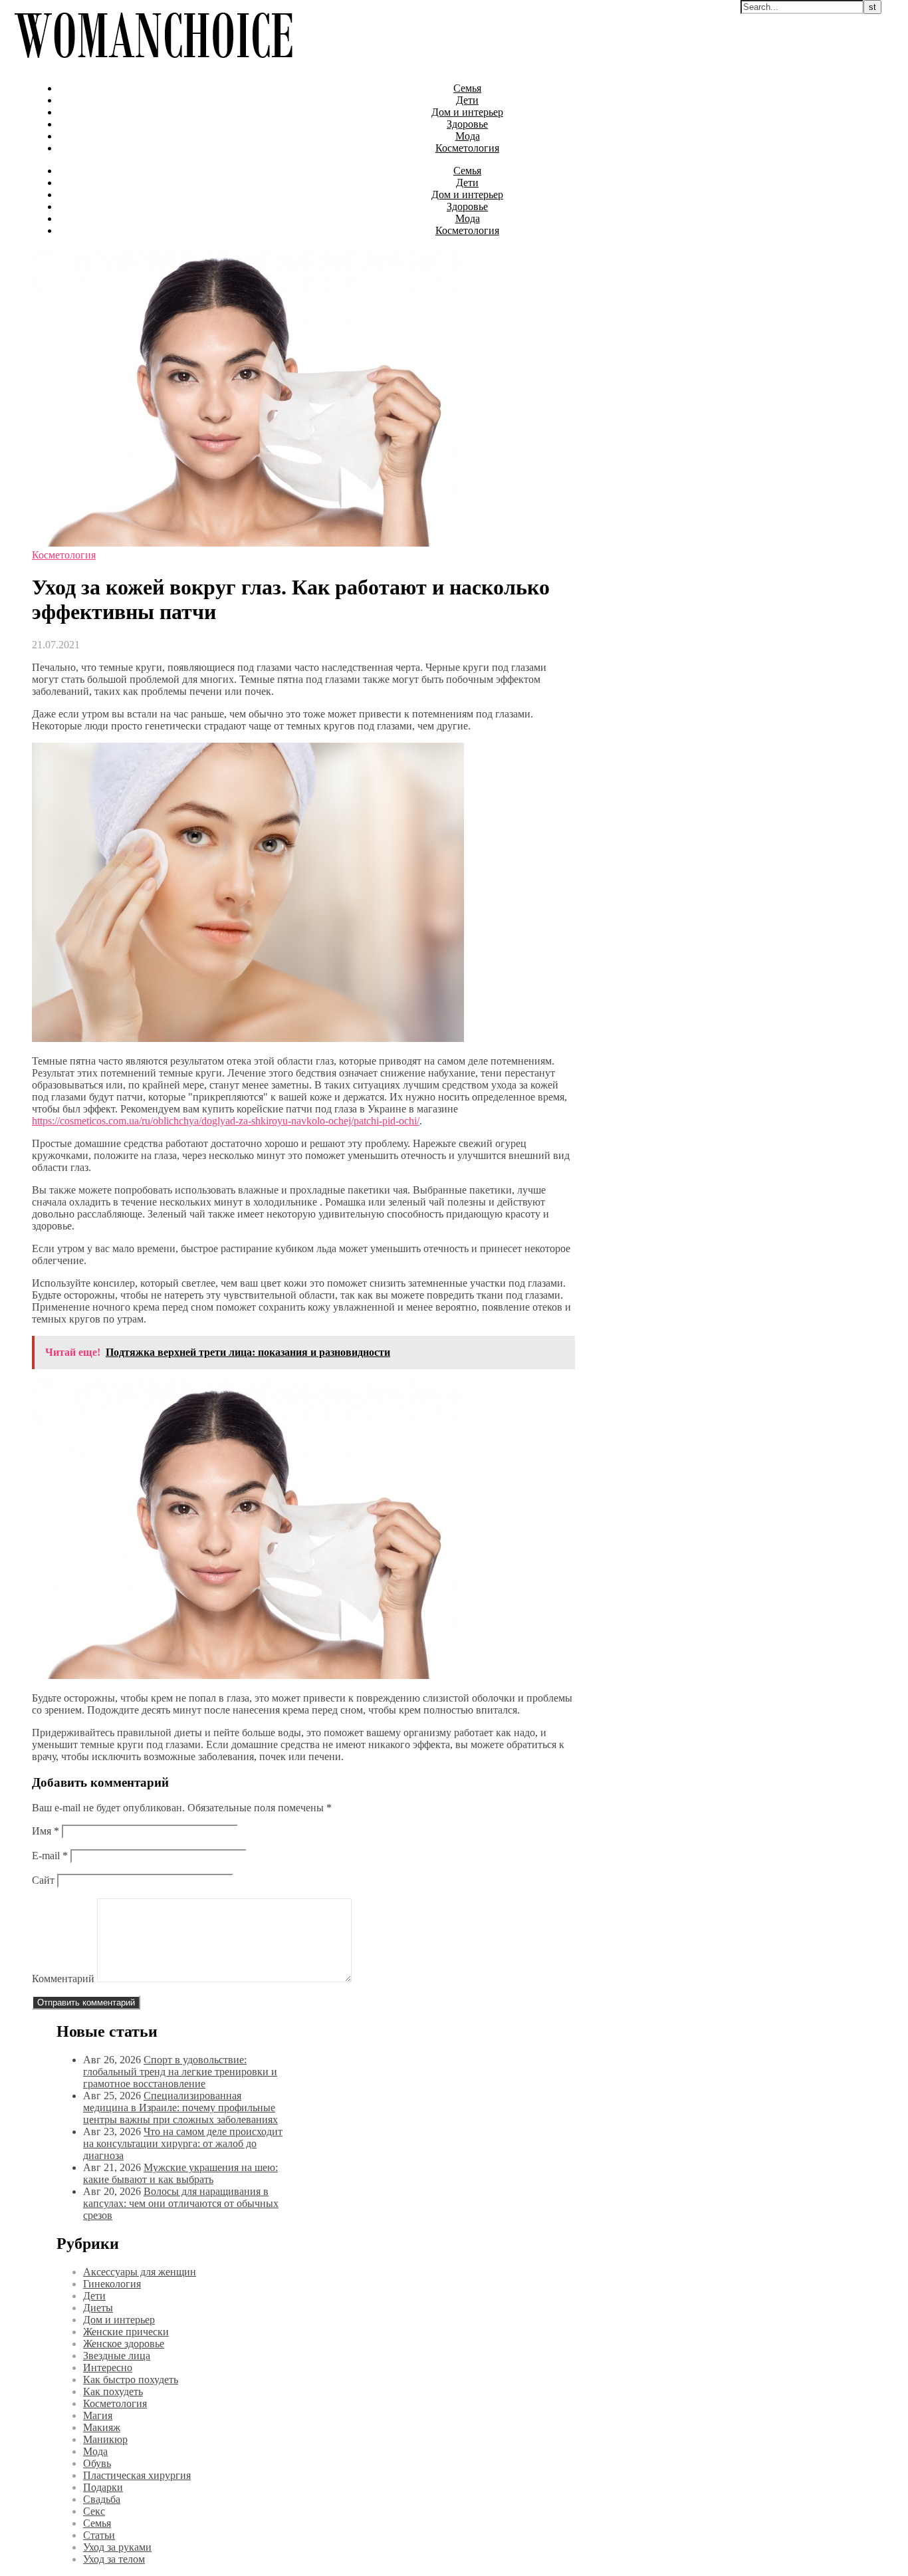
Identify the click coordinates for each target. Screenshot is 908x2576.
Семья (467, 88)
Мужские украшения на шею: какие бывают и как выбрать (180, 2173)
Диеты (98, 2308)
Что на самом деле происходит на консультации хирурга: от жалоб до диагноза (183, 2143)
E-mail (50, 1856)
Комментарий (63, 1979)
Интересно (108, 2368)
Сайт (43, 1880)
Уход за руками (117, 2547)
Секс (94, 2511)
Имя (46, 1831)
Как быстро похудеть (131, 2380)
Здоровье (467, 124)
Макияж (102, 2427)
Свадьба (102, 2499)
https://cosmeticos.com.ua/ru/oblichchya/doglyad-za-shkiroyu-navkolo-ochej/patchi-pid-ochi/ (226, 1121)
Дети (467, 100)
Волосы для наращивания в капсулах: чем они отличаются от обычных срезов (181, 2203)
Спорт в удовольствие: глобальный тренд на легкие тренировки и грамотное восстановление (180, 2072)
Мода (468, 136)
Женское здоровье (124, 2344)
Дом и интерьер (467, 112)
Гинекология (112, 2284)
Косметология (467, 148)
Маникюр (105, 2439)
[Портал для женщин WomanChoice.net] (153, 65)
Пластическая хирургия (137, 2475)
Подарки (103, 2487)
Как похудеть (113, 2391)
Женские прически (126, 2332)
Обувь (97, 2463)
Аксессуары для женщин (140, 2272)
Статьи (99, 2535)
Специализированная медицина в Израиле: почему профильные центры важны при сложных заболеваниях (180, 2108)
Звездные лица (117, 2356)
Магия (98, 2415)
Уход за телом (114, 2559)
